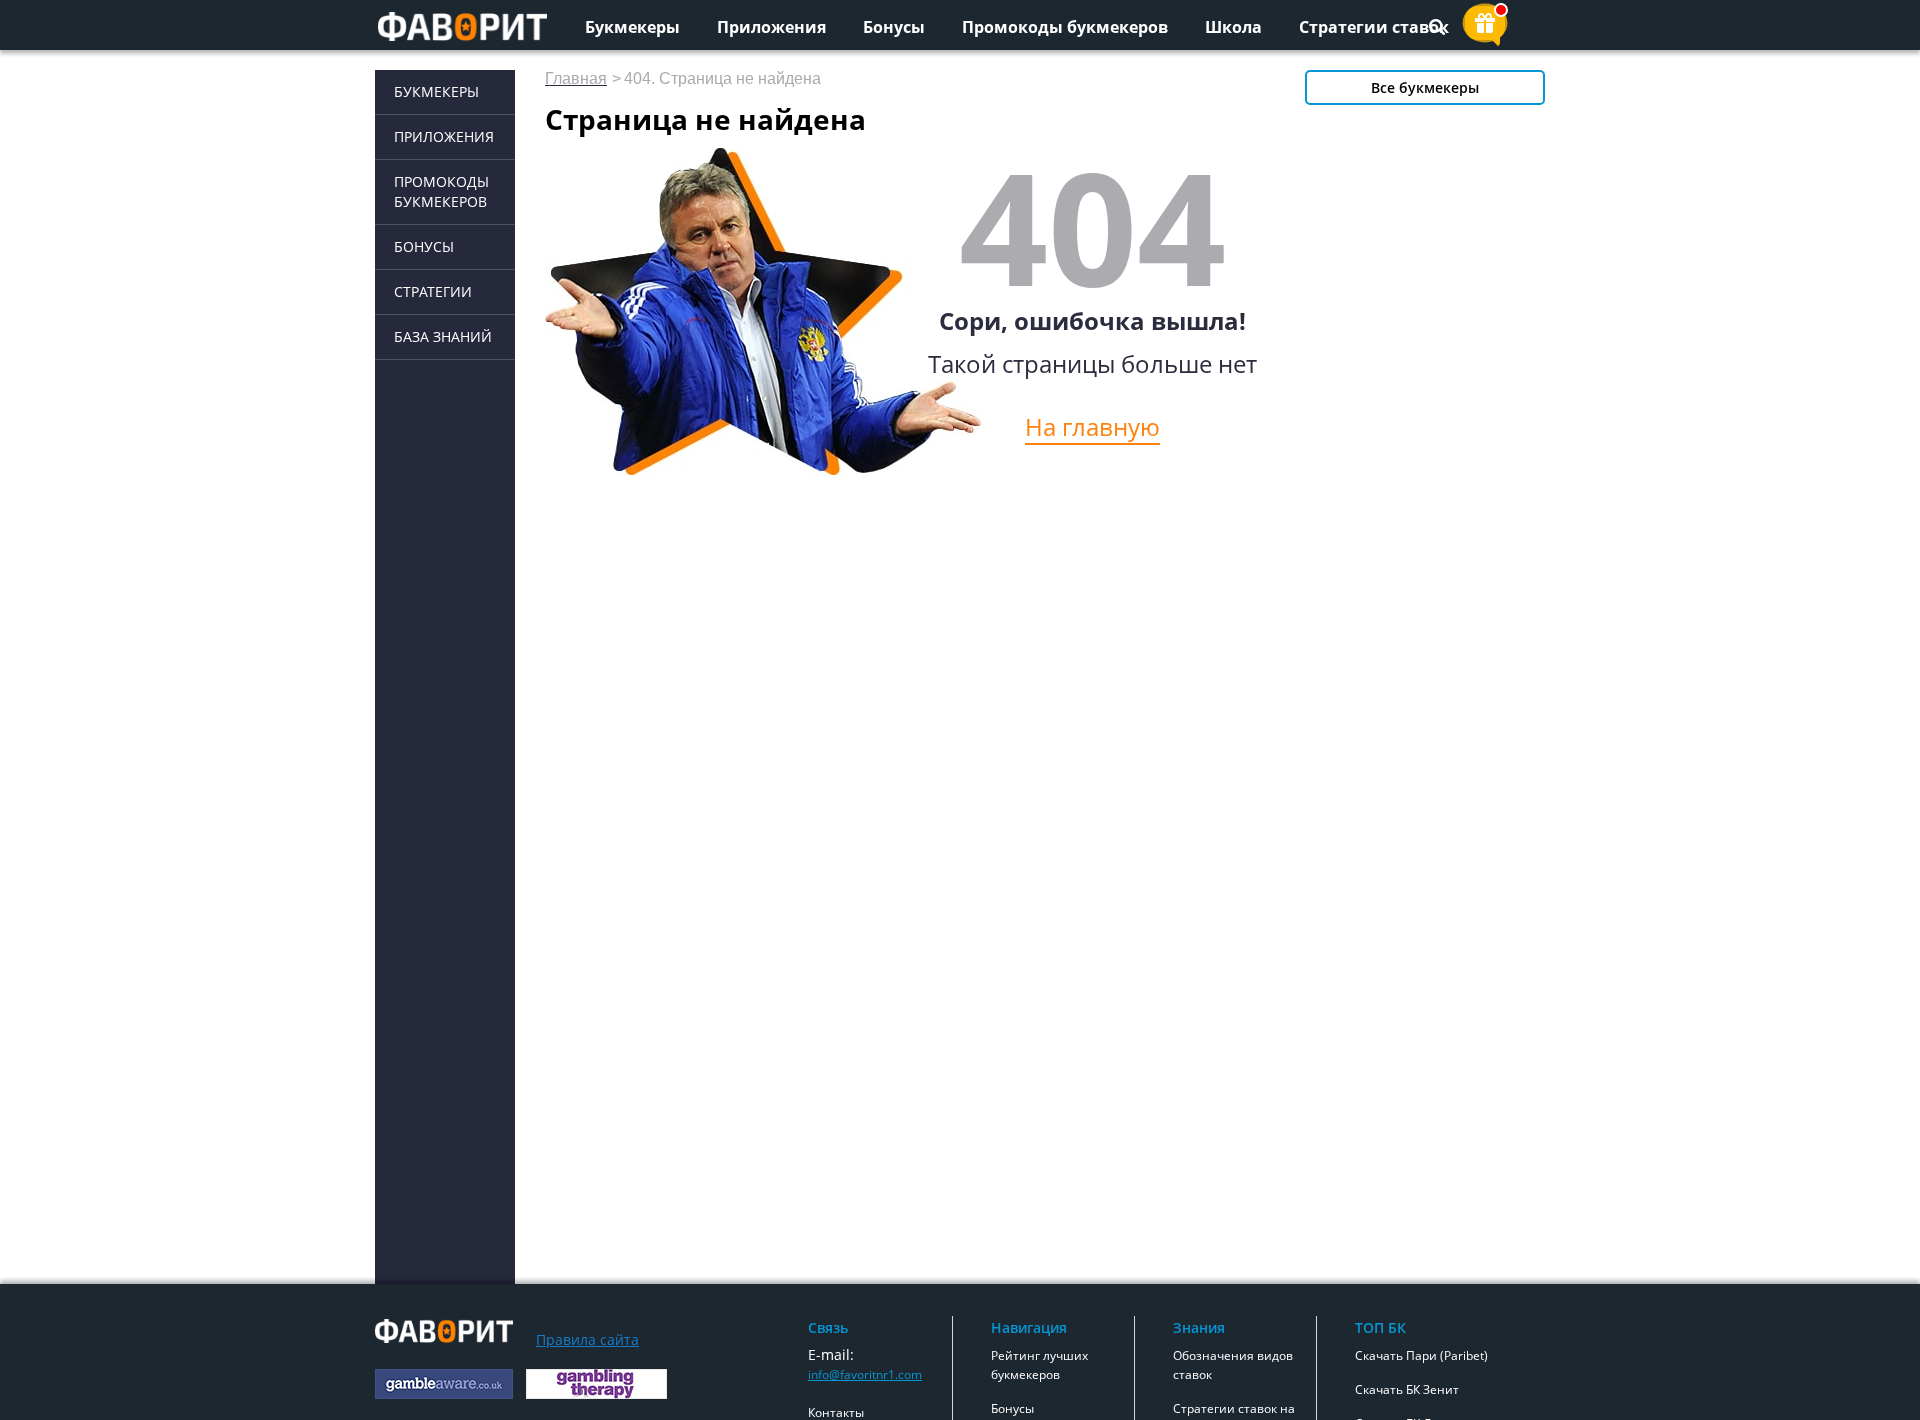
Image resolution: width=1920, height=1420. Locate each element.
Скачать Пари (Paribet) (1421, 1355)
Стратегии (433, 291)
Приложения (771, 27)
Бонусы (894, 27)
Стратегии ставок (1374, 27)
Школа (1233, 27)
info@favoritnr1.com (865, 1374)
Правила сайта (587, 1339)
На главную (1092, 426)
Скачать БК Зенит (1407, 1389)
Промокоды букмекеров (1065, 27)
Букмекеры (632, 27)
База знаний (443, 336)
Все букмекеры (1425, 87)
